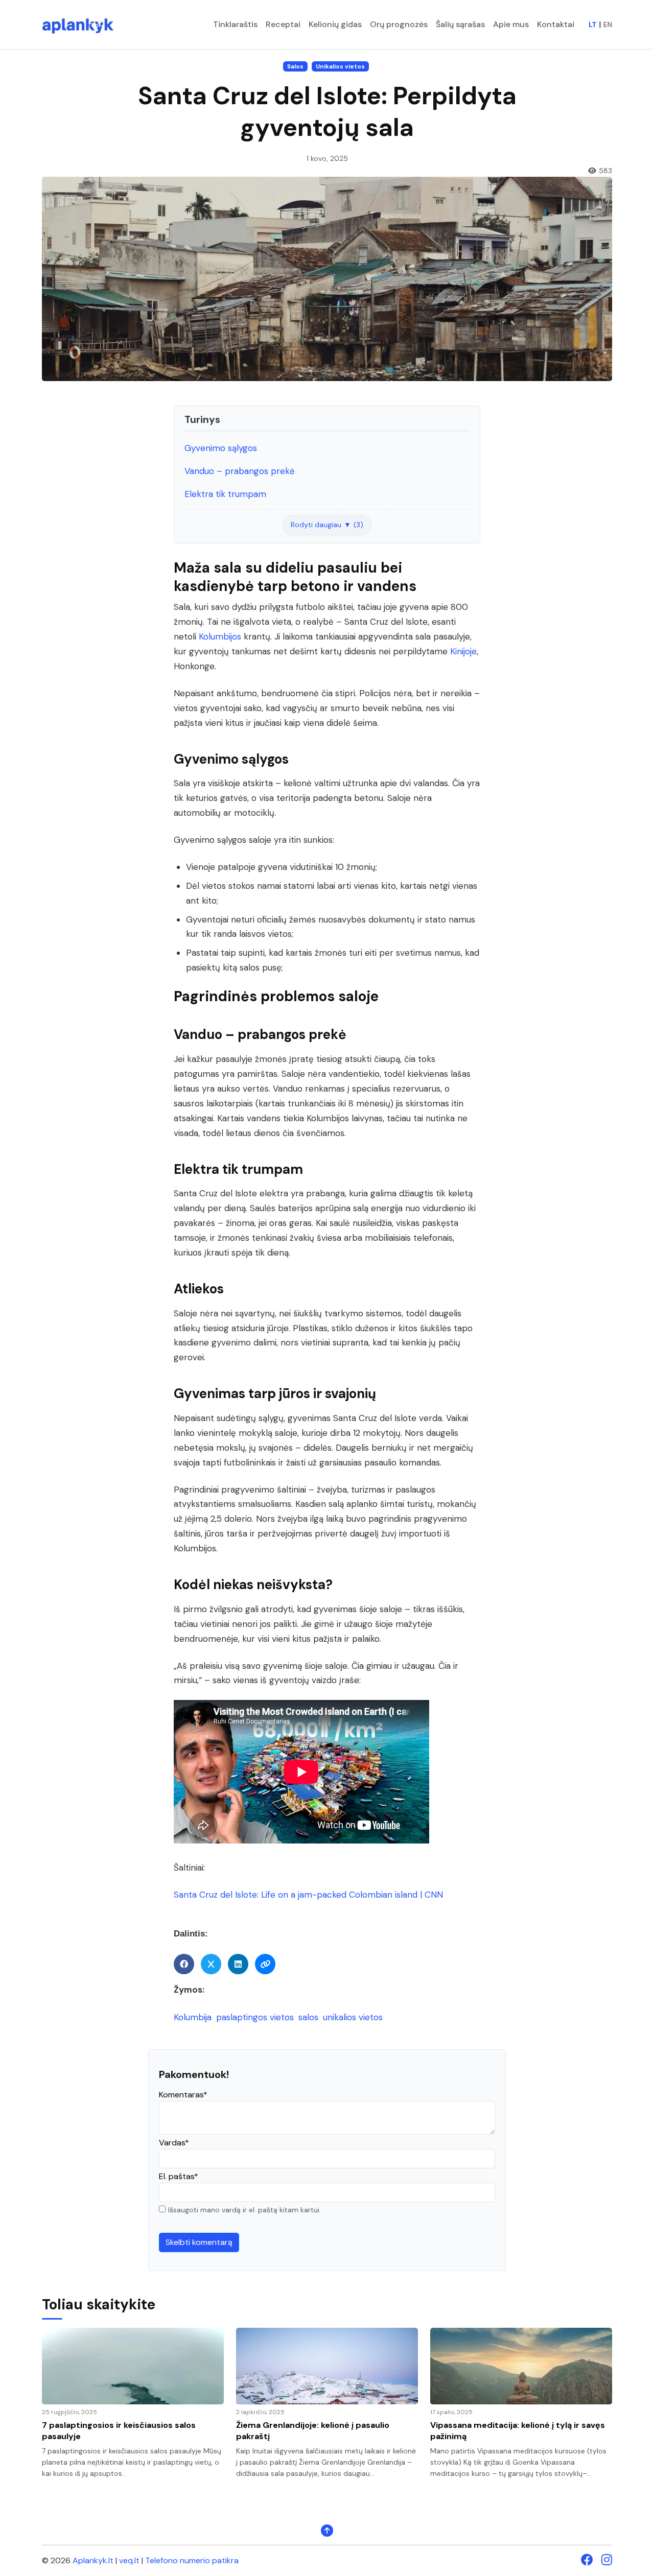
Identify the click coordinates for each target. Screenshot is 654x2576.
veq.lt (129, 2560)
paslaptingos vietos (256, 2017)
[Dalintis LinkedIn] (238, 1964)
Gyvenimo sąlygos (221, 448)
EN (608, 25)
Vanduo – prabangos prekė (240, 471)
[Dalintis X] (211, 1964)
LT (593, 25)
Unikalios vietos (340, 66)
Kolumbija (194, 2017)
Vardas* (174, 2143)
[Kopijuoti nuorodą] (265, 1964)
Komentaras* (183, 2095)
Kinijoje (463, 651)
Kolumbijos (220, 636)
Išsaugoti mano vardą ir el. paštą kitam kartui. (244, 2210)
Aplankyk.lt (93, 2560)
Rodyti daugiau (327, 525)
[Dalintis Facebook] (184, 1964)
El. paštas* (179, 2176)
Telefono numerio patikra (192, 2560)
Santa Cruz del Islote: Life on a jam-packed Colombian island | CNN (308, 1895)
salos (310, 2017)
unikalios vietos (353, 2017)
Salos (295, 66)
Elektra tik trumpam (225, 494)
